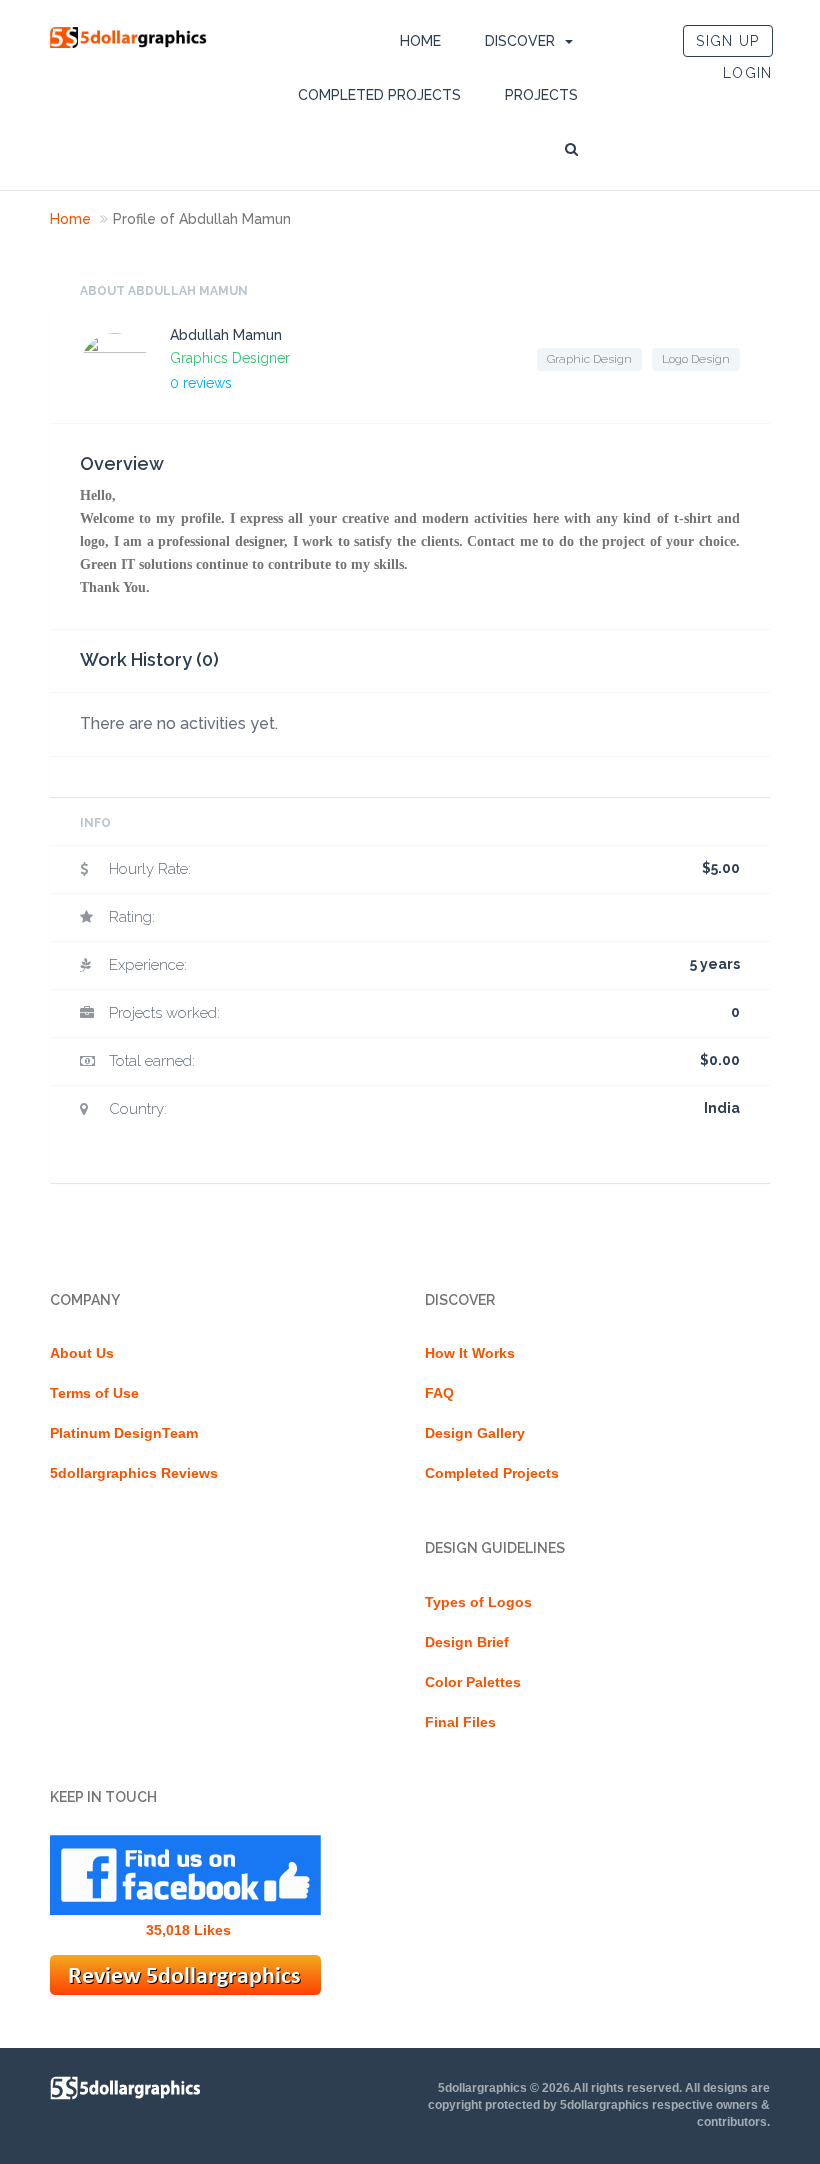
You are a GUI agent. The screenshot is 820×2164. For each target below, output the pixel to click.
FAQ (439, 1393)
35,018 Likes (188, 1930)
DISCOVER (520, 41)
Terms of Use (94, 1393)
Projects (541, 95)
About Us (82, 1353)
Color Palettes (473, 1682)
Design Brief (467, 1642)
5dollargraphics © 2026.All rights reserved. (560, 2088)
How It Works (470, 1353)
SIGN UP (727, 41)
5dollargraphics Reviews (134, 1473)
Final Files (460, 1722)
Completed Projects (379, 95)
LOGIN (748, 73)
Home (420, 41)
